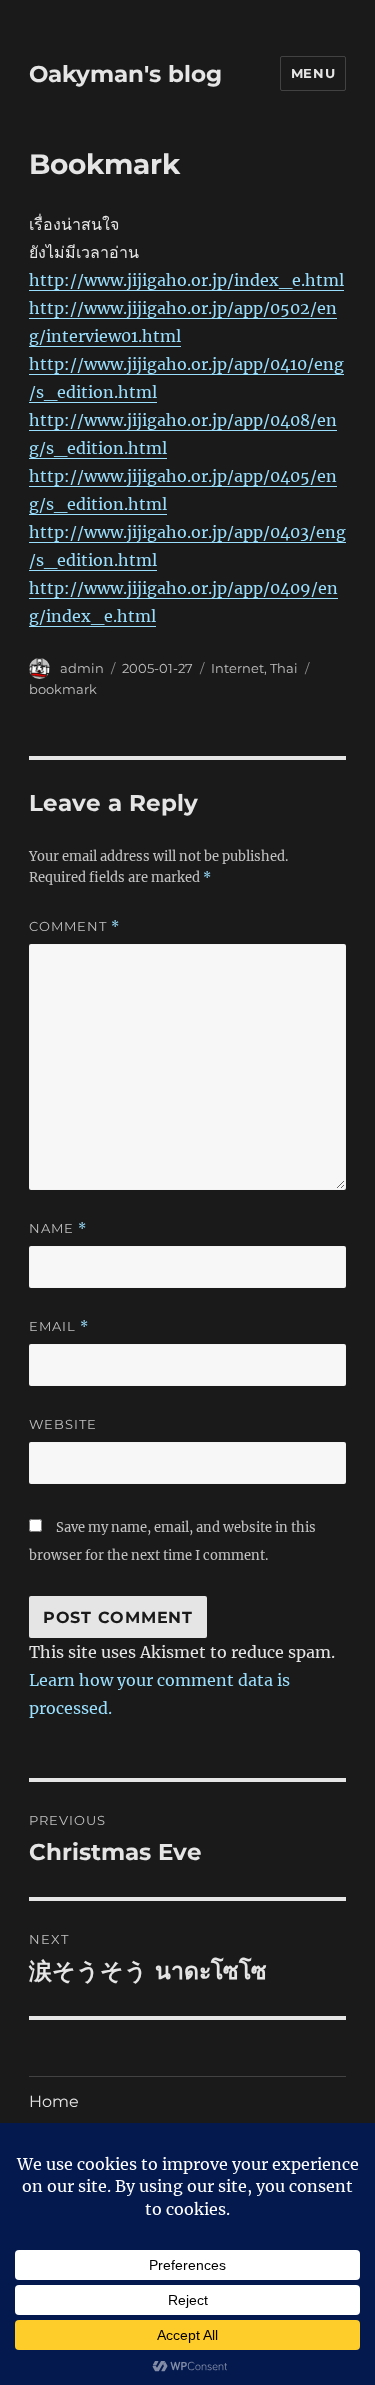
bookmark (63, 689)
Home (54, 2101)
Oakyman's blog (125, 74)
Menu (313, 73)
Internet (237, 668)
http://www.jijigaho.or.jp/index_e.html (186, 280)
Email (59, 1326)
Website (63, 1424)
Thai (284, 668)
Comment (74, 926)
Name (58, 1228)
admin (82, 668)
